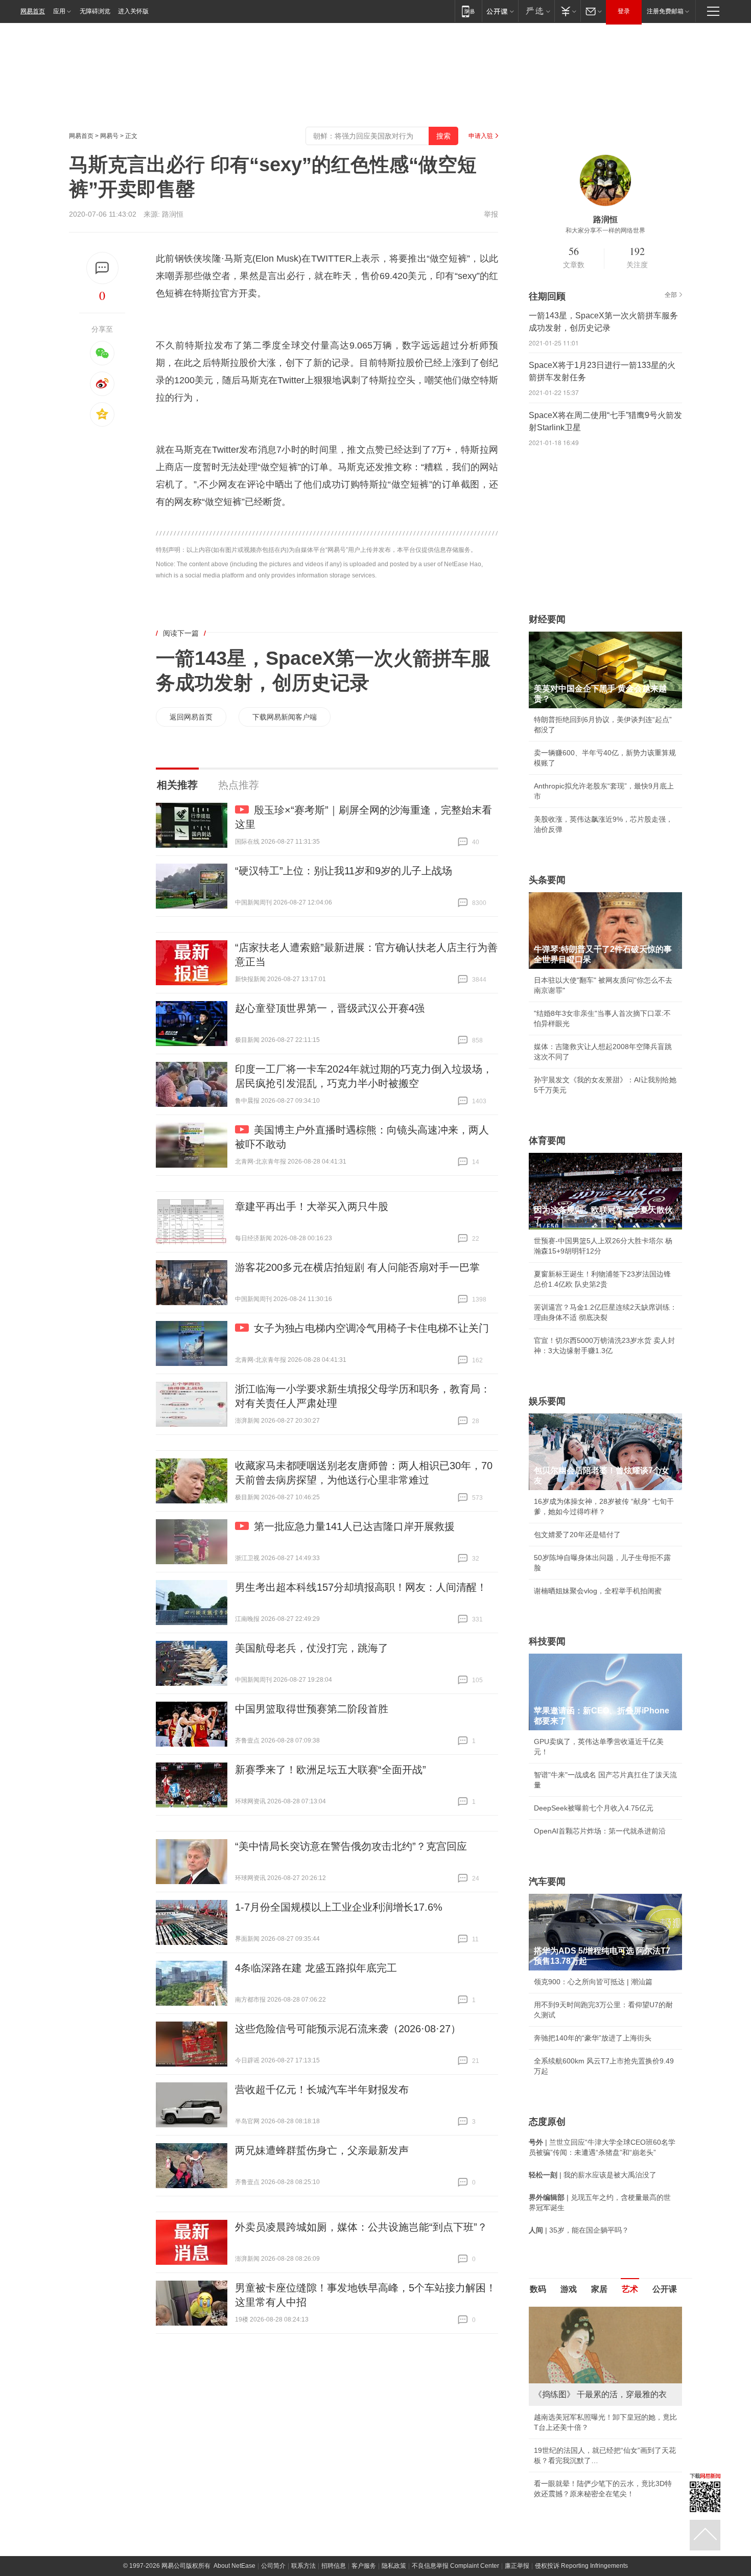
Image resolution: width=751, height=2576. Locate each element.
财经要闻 (547, 619)
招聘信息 (334, 2475)
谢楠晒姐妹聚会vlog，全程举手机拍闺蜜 (598, 1591)
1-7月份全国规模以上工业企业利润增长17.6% (339, 1907)
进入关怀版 (133, 11)
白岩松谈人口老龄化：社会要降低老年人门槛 (605, 2334)
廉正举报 (517, 2475)
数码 (538, 2289)
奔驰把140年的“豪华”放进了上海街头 (593, 2038)
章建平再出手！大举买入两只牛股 (312, 1206)
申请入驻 (481, 136)
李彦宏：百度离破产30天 (574, 2403)
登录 (624, 11)
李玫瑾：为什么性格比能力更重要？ (591, 2311)
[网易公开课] (500, 11)
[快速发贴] (102, 268)
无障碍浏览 (95, 11)
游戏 (569, 2289)
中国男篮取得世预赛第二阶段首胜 (312, 1709)
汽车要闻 (547, 1882)
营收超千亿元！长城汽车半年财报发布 (322, 2090)
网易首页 (33, 11)
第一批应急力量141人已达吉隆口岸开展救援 (354, 1526)
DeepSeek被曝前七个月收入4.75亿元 (594, 1808)
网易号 (109, 136)
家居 (599, 2289)
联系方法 (303, 2475)
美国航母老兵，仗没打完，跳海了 (312, 1648)
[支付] (567, 11)
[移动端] (468, 11)
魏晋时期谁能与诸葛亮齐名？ (580, 2380)
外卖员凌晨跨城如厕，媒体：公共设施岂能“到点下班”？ (361, 2227)
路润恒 (173, 214)
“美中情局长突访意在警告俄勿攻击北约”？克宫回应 (351, 1846)
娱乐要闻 (547, 1401)
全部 (671, 295)
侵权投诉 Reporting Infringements (581, 2475)
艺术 (630, 2289)
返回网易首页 (191, 717)
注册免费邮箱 (665, 11)
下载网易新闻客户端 (285, 717)
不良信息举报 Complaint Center (455, 2475)
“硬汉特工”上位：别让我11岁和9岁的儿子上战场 (344, 871)
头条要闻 (547, 880)
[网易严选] (536, 11)
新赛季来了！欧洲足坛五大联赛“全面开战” (331, 1770)
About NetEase (234, 2475)
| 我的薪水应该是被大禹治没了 (593, 2175)
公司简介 (273, 2475)
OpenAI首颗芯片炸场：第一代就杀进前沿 (600, 1831)
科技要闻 (547, 1641)
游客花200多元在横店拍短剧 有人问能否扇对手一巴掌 (357, 1267)
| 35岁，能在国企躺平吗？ (579, 2230)
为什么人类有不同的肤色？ (577, 2357)
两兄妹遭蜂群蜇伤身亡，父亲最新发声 (322, 2150)
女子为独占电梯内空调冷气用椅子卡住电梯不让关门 (371, 1328)
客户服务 (364, 2475)
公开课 (665, 2289)
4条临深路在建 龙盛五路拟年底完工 (316, 1968)
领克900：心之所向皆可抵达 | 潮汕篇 (593, 1982)
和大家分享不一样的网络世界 (605, 230)
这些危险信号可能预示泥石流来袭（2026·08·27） (348, 2029)
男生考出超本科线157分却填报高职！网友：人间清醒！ (361, 1587)
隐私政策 (394, 2475)
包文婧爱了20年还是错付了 (577, 1535)
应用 (59, 11)
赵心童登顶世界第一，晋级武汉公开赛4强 (330, 1008)
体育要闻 (547, 1141)
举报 (491, 214)
